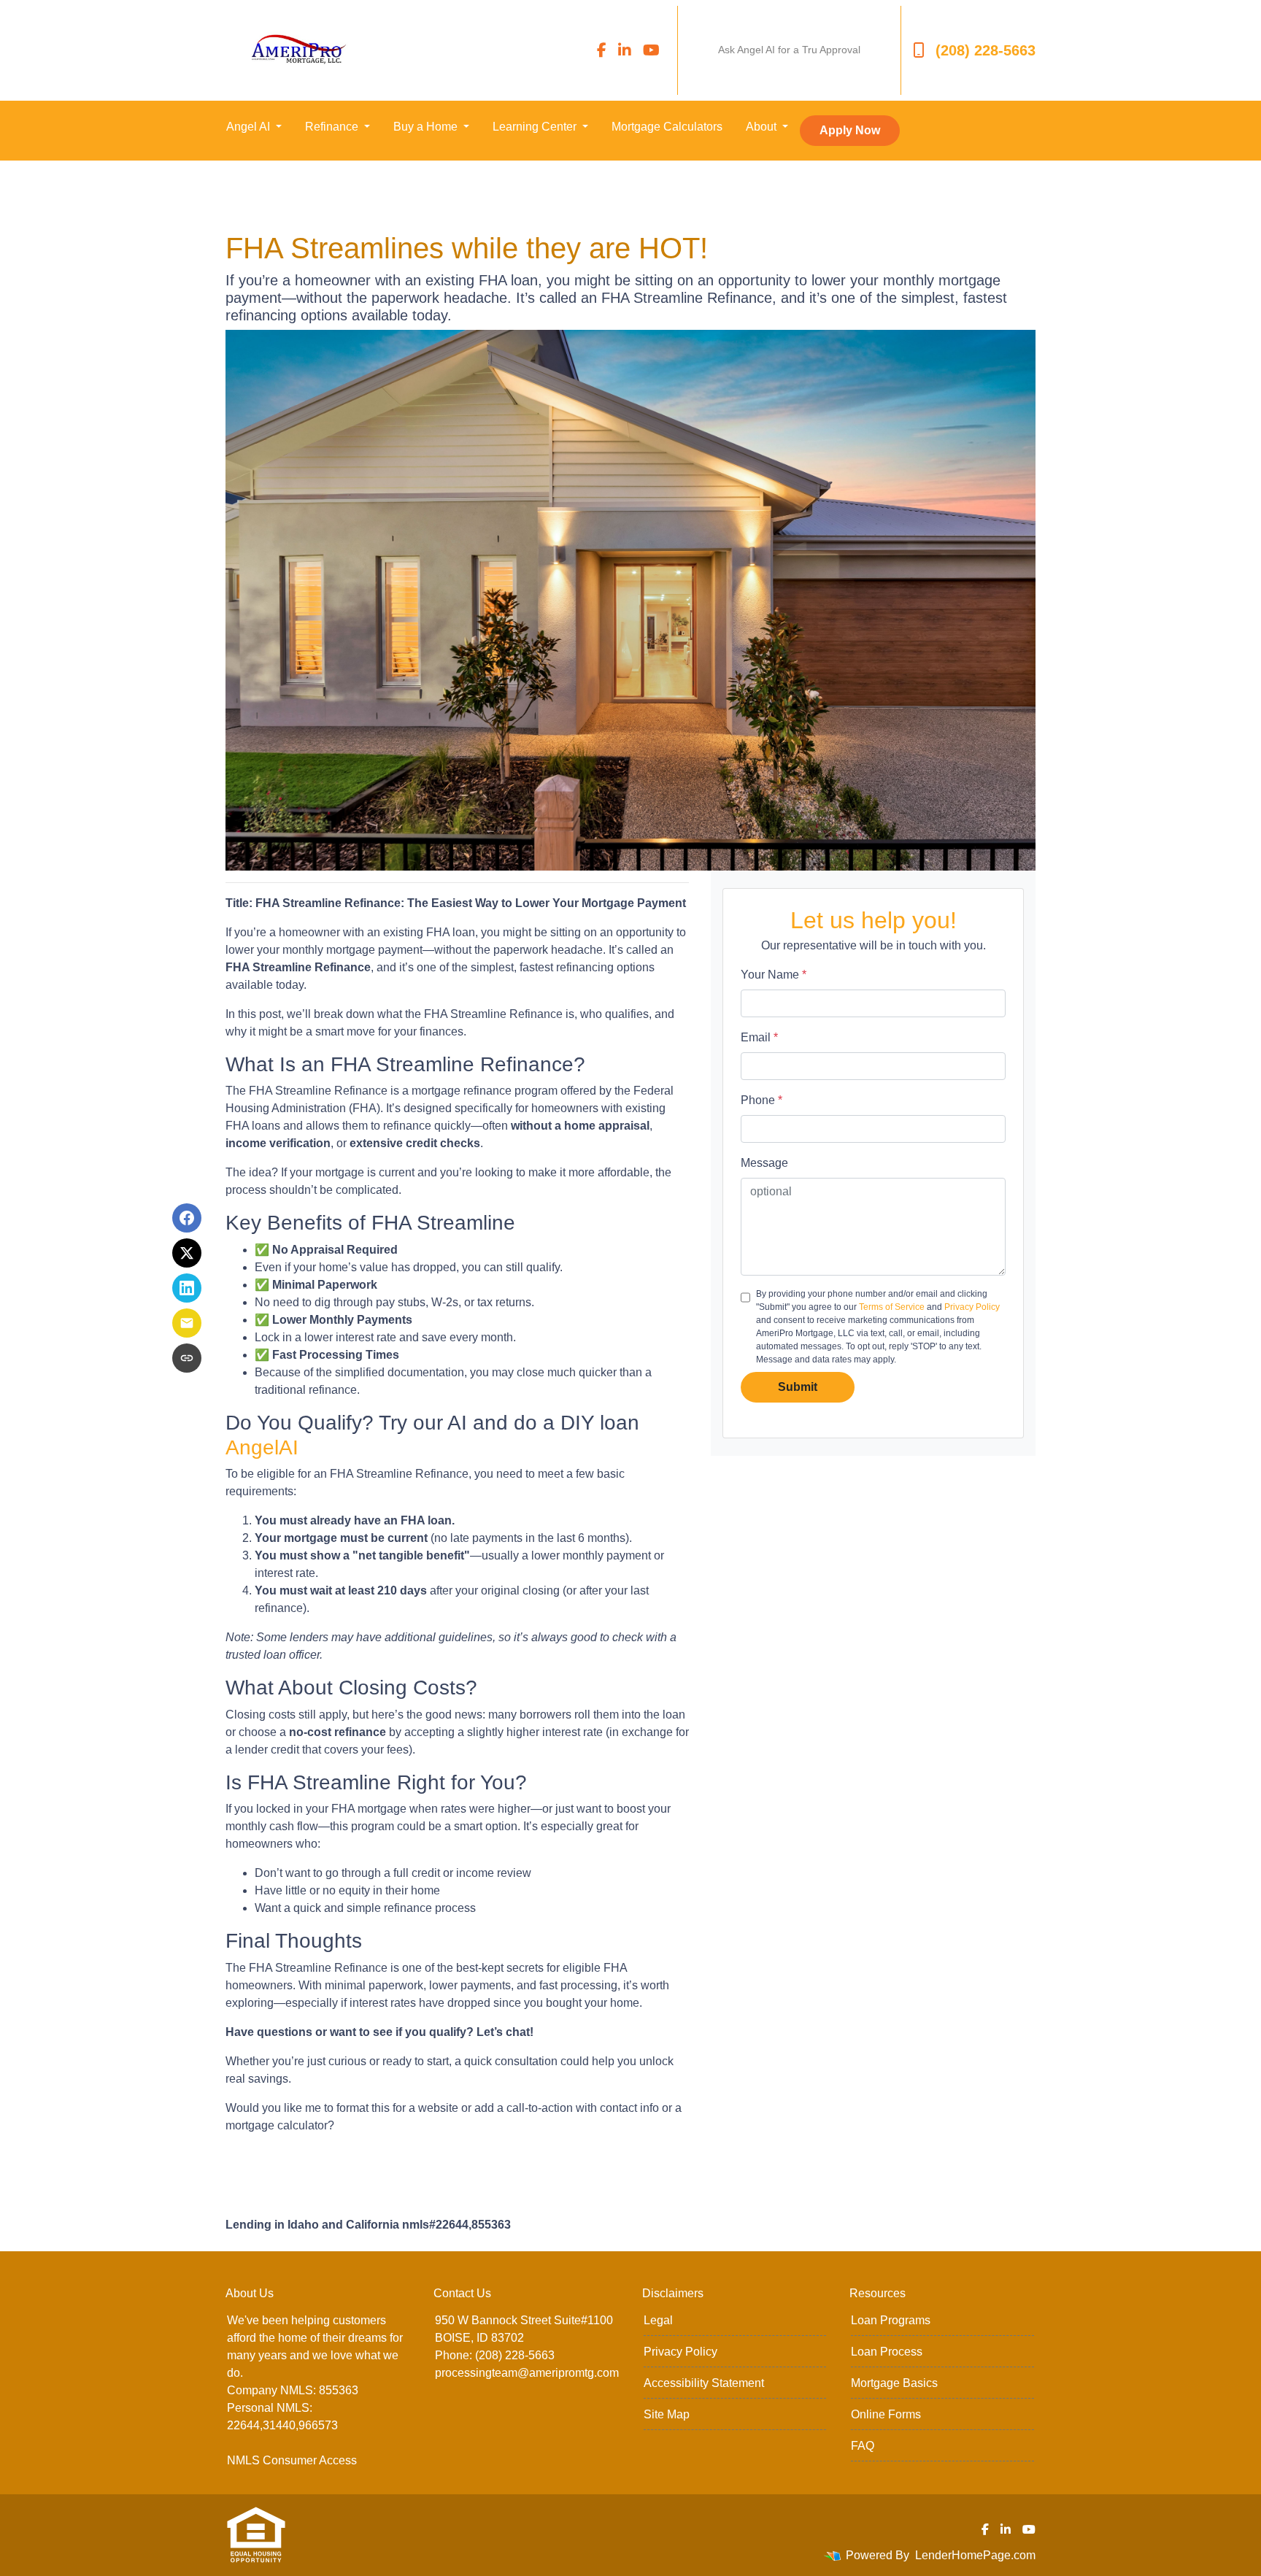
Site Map (667, 2414)
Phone (761, 1100)
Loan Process (887, 2352)
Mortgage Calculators (667, 127)
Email (759, 1037)
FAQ (863, 2446)
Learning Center (536, 127)
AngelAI (262, 1447)
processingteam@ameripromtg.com (527, 2373)
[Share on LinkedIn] (187, 1288)
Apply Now (850, 130)
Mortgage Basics (894, 2383)
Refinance (333, 127)
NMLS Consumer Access (292, 2460)
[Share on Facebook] (187, 1218)
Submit (798, 1387)
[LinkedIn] (625, 50)
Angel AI (250, 127)
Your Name (774, 975)
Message (764, 1163)
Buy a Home (427, 127)
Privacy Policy (972, 1307)
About (763, 127)
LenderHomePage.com (975, 2555)
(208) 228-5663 (986, 50)
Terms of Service (892, 1307)
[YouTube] (651, 50)
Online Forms (886, 2414)
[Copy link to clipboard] (187, 1358)
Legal (658, 2320)
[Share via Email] (187, 1323)
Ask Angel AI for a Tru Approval (789, 50)
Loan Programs (891, 2320)
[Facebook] (602, 50)
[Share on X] (187, 1253)
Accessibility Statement (704, 2383)
